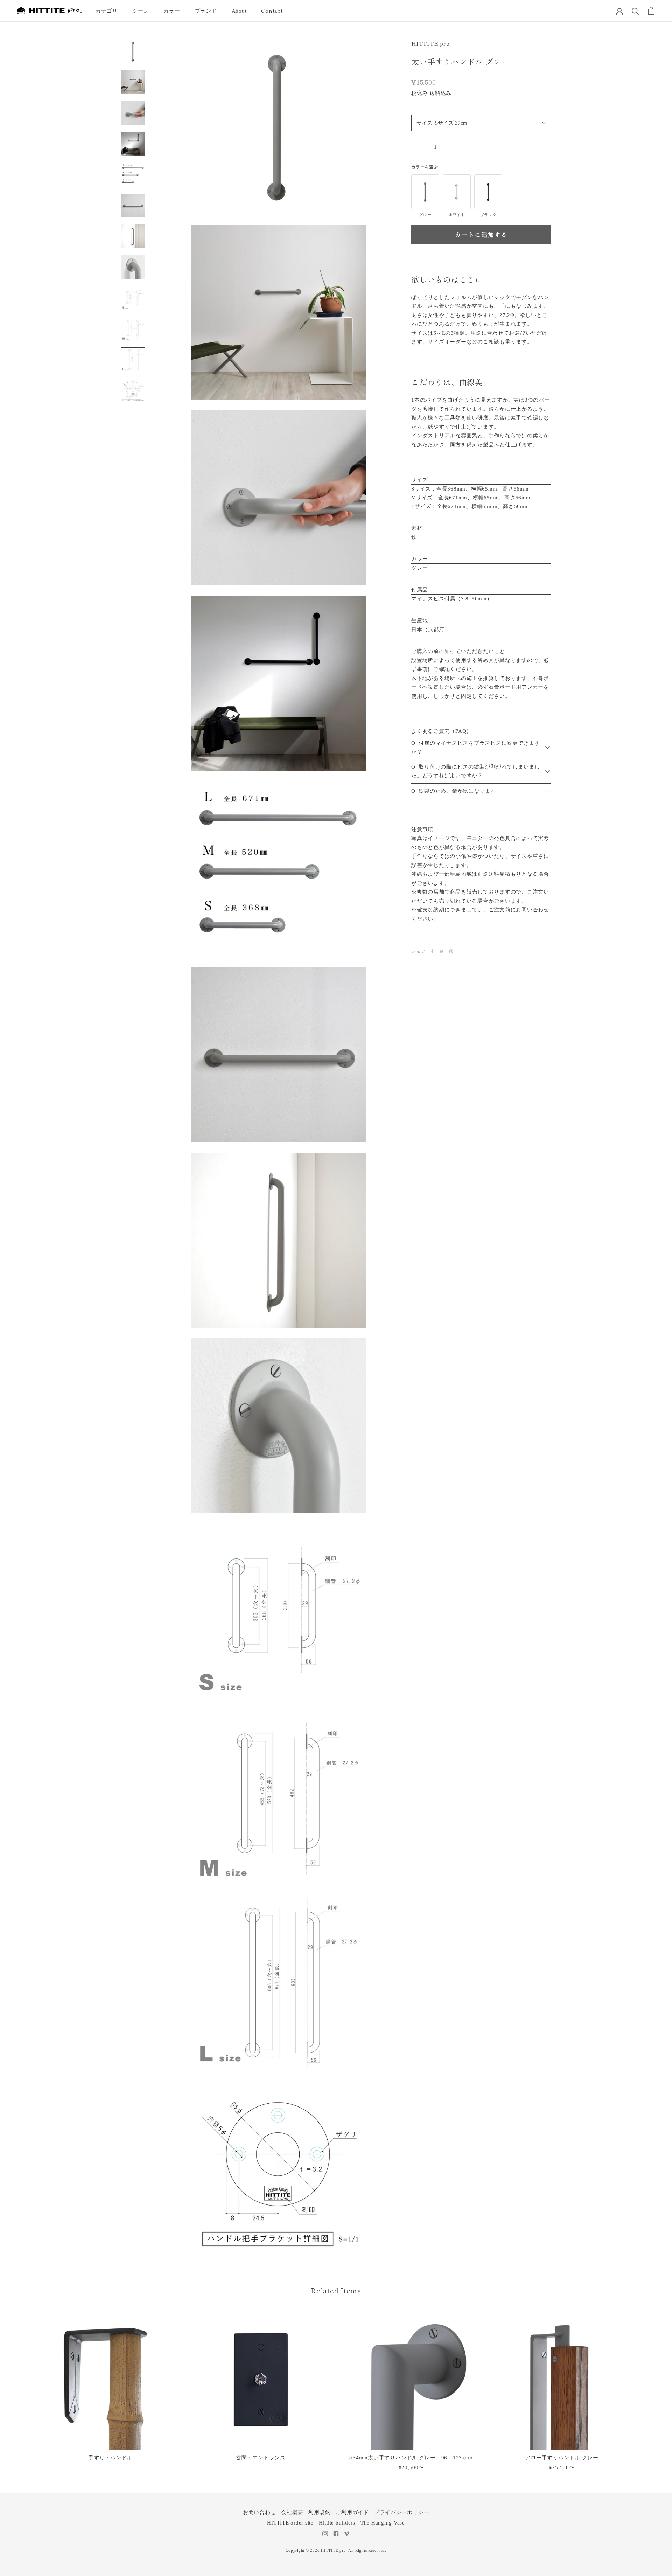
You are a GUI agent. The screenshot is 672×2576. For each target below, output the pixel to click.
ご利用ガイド (352, 2512)
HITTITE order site (290, 2523)
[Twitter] (442, 951)
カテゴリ (107, 11)
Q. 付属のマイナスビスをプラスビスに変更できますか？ (476, 747)
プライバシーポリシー (402, 2512)
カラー (172, 11)
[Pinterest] (451, 951)
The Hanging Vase (383, 2523)
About (239, 11)
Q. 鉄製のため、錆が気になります (454, 791)
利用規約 (319, 2512)
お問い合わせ (260, 2512)
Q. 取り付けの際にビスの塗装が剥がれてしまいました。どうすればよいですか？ (476, 771)
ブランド (206, 11)
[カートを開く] (651, 11)
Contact (272, 10)
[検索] (635, 11)
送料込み (440, 93)
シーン (141, 11)
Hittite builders (337, 2523)
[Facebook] (432, 951)
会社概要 (292, 2512)
